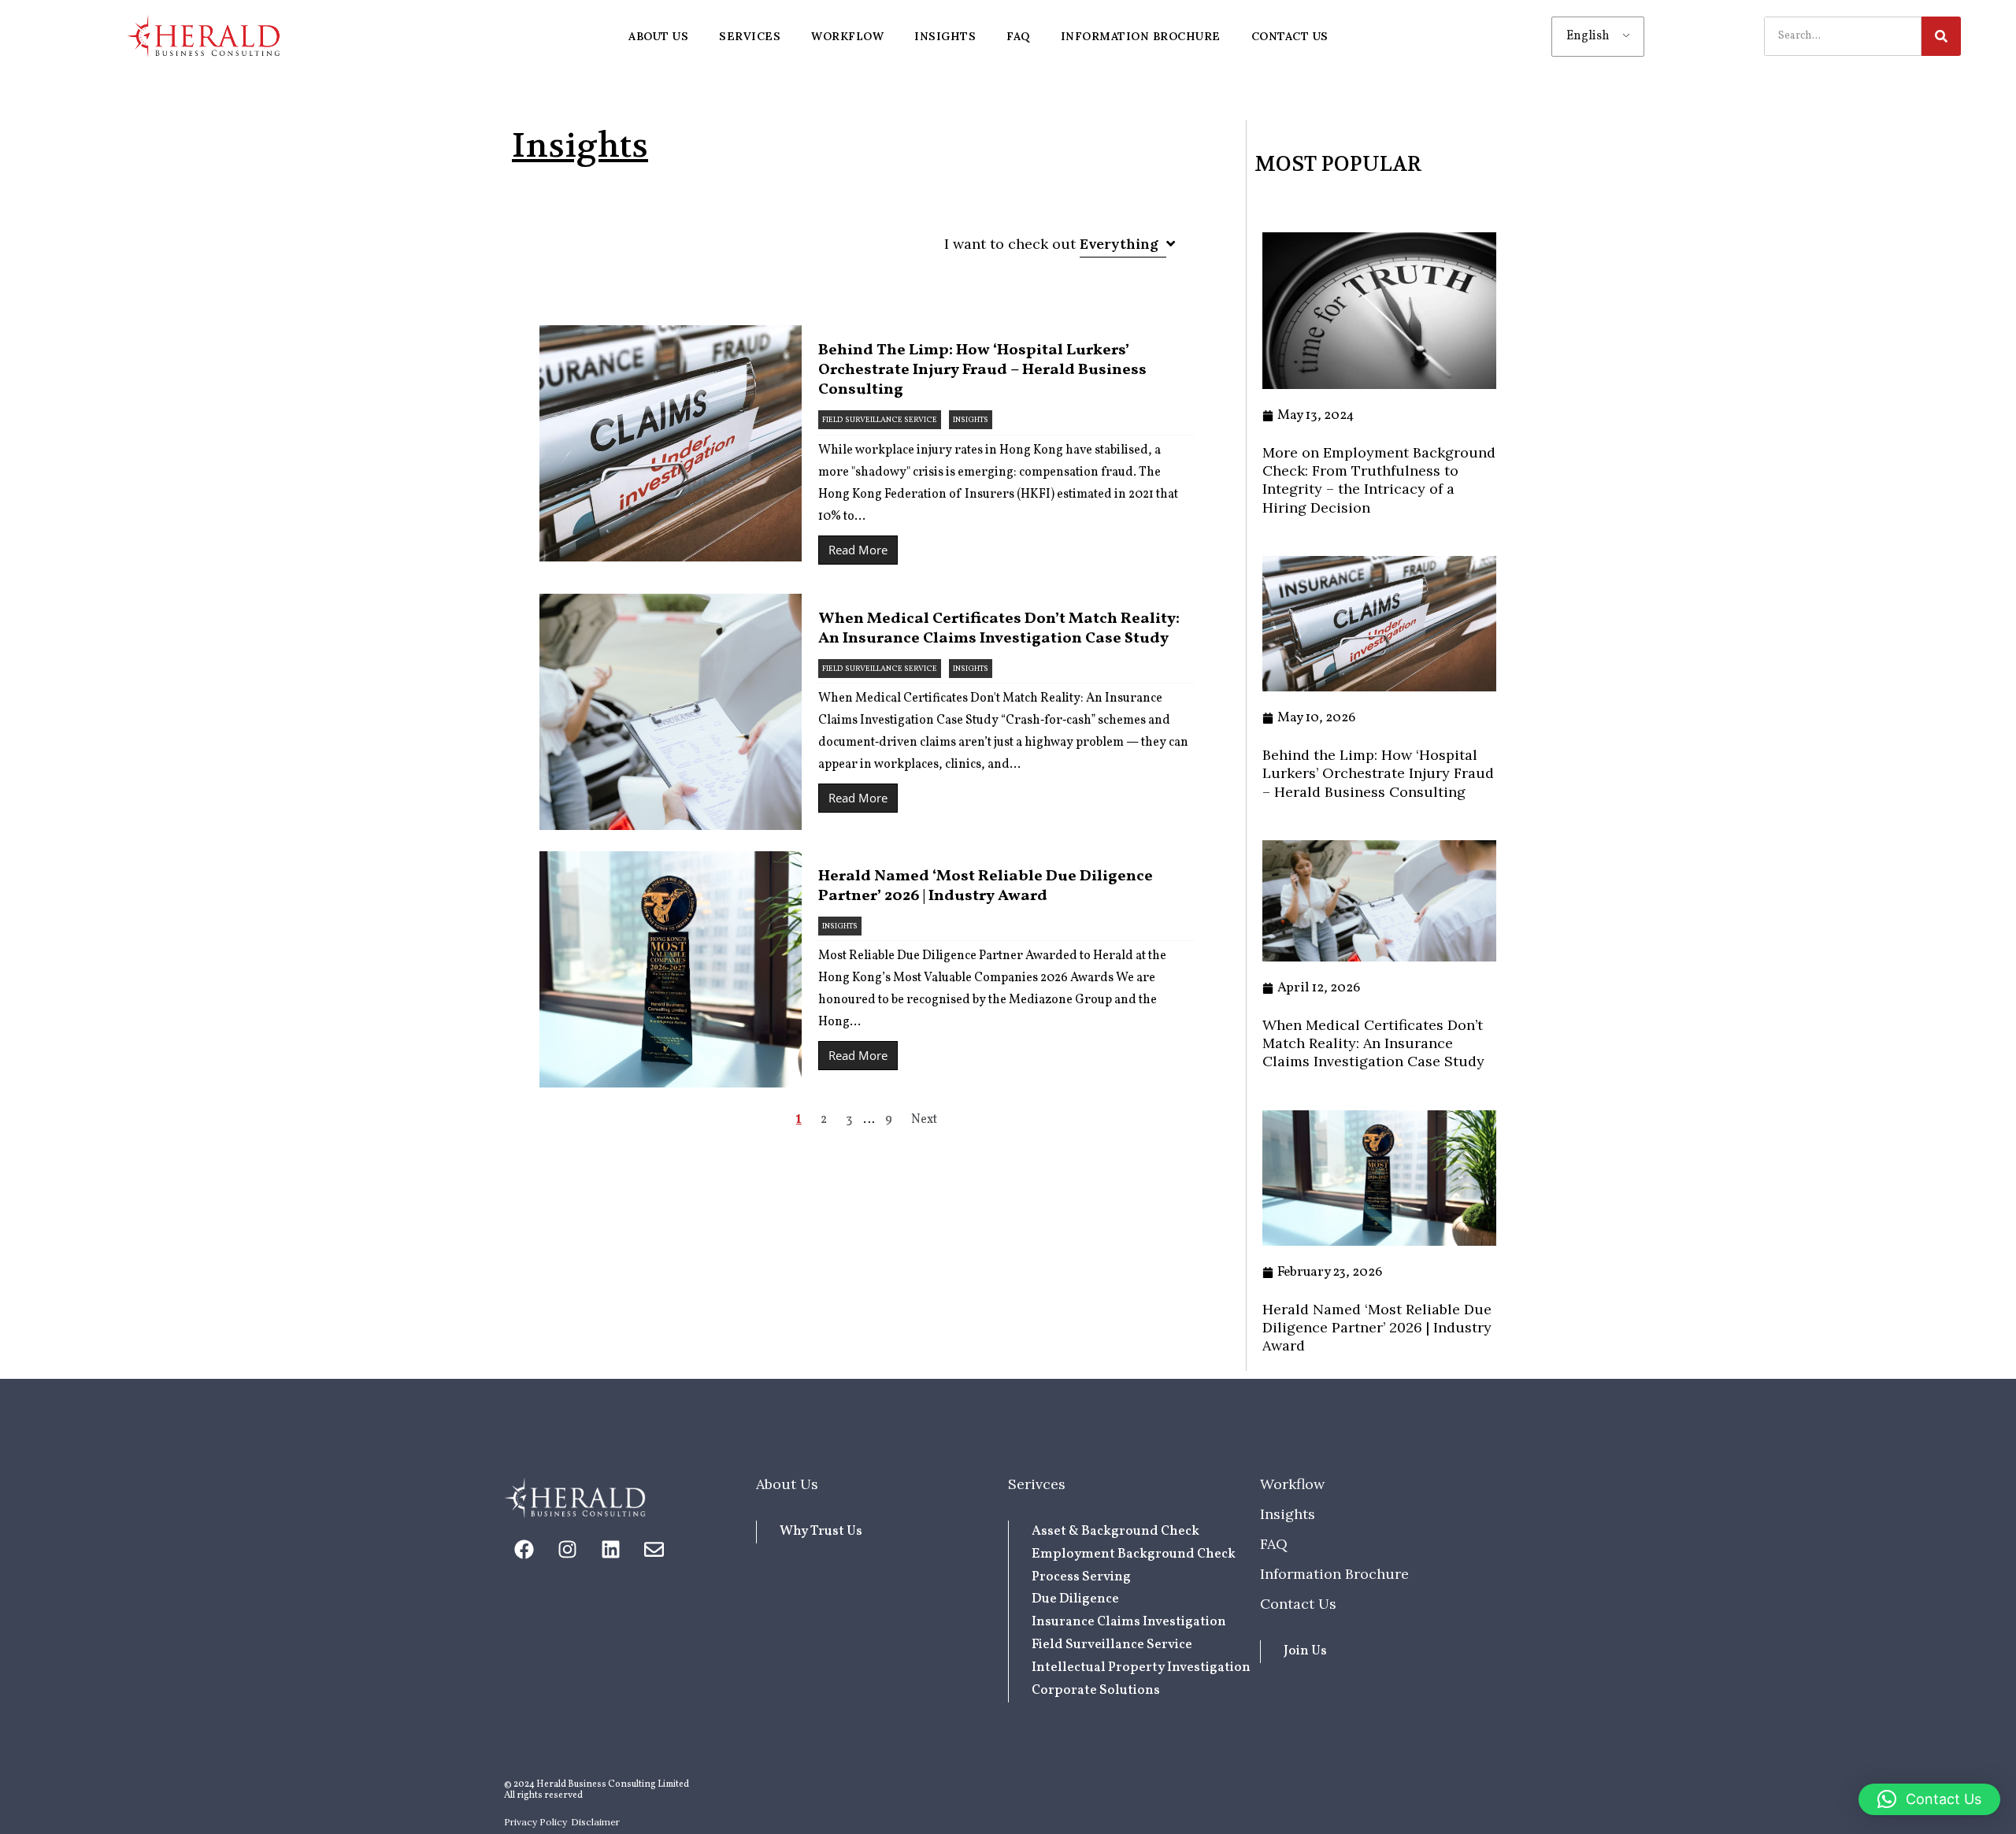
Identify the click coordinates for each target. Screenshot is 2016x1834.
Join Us (1305, 1651)
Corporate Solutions (1096, 1690)
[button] (1929, 1799)
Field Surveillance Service (880, 420)
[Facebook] (524, 1550)
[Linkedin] (610, 1550)
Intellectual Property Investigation (1141, 1667)
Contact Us (1298, 1604)
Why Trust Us (821, 1531)
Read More (858, 550)
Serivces (1037, 1484)
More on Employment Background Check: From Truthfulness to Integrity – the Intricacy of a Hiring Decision (1379, 480)
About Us (787, 1484)
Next (924, 1120)
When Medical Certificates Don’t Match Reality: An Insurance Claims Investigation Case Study (999, 629)
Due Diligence (1075, 1599)
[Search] (1941, 36)
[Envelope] (654, 1550)
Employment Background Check (1134, 1554)
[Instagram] (567, 1550)
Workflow (1292, 1484)
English (1588, 36)
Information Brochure (1334, 1574)
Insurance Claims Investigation (1129, 1622)
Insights (971, 420)
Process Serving (1081, 1577)
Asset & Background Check (1115, 1531)
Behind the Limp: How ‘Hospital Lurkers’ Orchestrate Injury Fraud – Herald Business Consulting (982, 370)
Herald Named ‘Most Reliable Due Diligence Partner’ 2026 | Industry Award (986, 886)
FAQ (1274, 1544)
